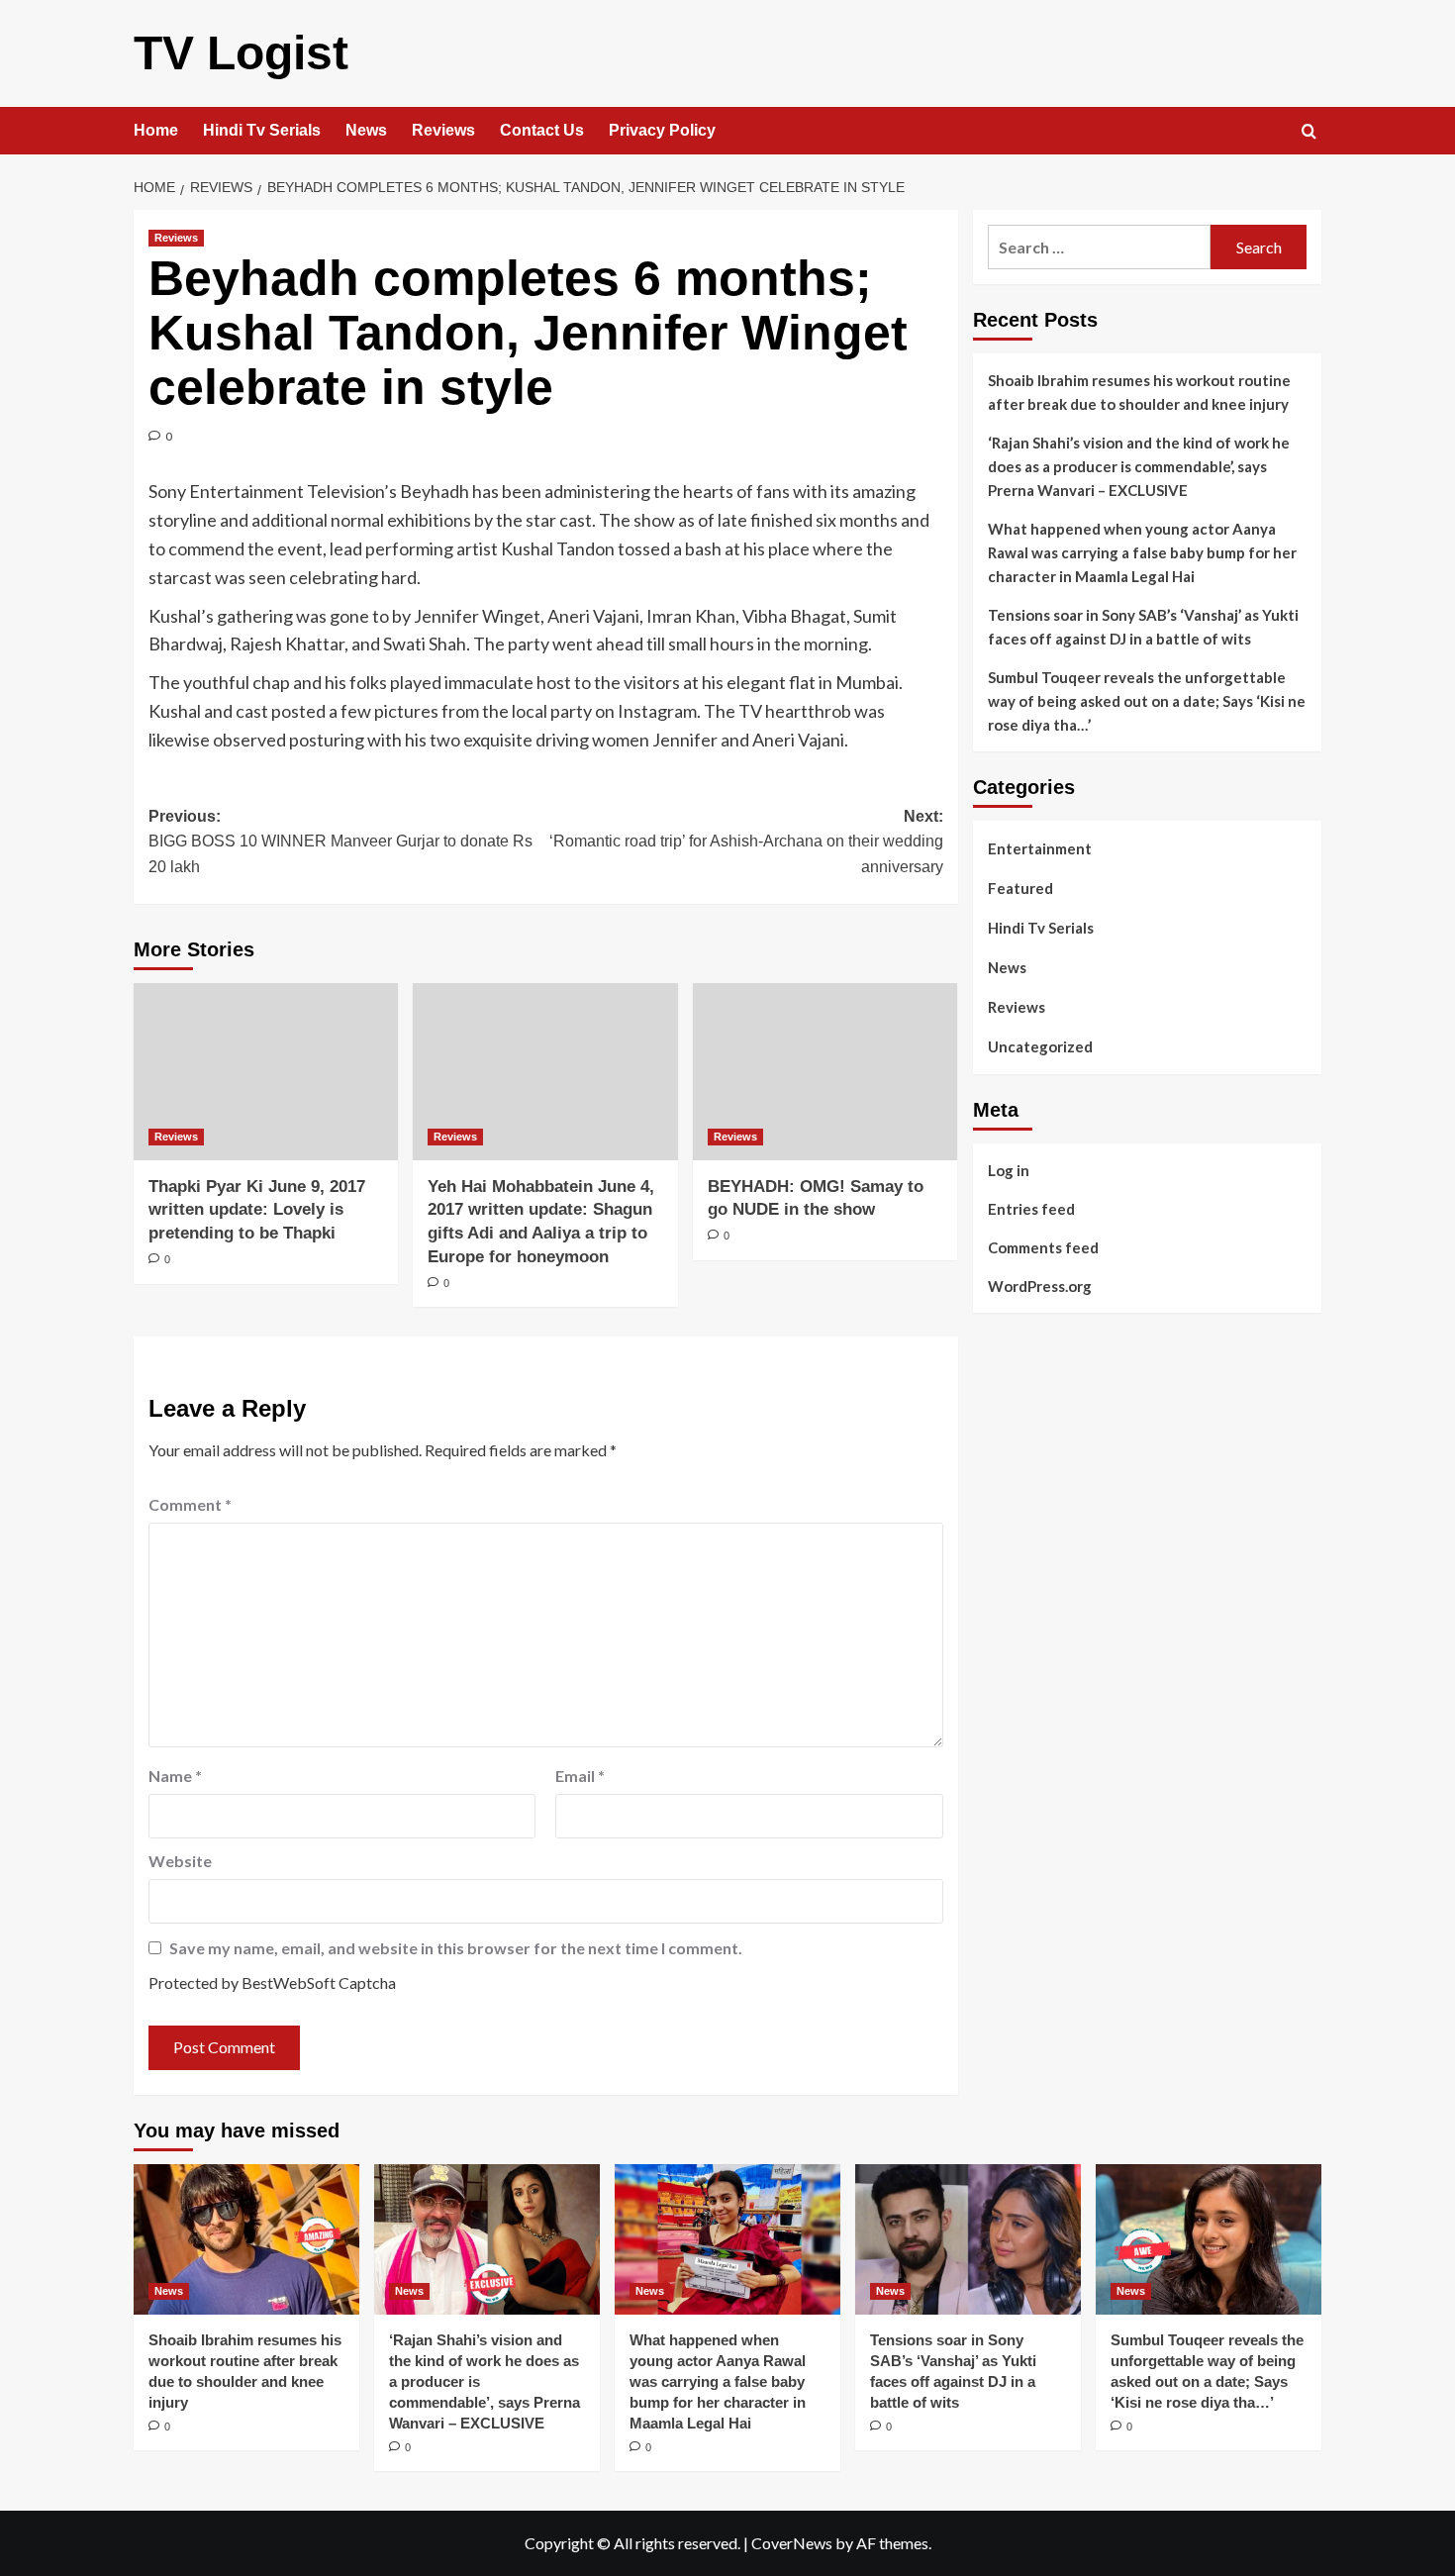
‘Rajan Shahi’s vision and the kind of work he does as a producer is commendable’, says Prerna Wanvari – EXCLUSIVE (1139, 466)
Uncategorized (1040, 1046)
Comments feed (1043, 1246)
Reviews (443, 130)
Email (580, 1776)
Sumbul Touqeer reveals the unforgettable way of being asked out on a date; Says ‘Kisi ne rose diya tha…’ (1147, 701)
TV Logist (241, 53)
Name (175, 1776)
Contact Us (542, 130)
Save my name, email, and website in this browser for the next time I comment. (456, 1948)
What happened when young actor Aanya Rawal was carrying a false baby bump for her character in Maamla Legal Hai (1142, 552)
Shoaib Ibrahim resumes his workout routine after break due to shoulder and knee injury (1139, 392)
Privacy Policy (662, 130)
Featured (1020, 888)
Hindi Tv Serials (262, 130)
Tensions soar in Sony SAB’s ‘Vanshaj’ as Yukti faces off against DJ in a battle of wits (1143, 627)
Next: (746, 842)
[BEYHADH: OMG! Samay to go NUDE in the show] (825, 1071)
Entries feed (1031, 1208)
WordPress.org (1040, 1285)
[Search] (1309, 132)
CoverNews (792, 2543)
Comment (190, 1504)
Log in (1009, 1169)
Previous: (340, 842)
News (366, 130)
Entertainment (1040, 848)
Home (156, 130)
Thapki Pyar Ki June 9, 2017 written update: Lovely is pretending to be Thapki (257, 1210)
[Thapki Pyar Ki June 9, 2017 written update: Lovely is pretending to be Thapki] (266, 1071)
